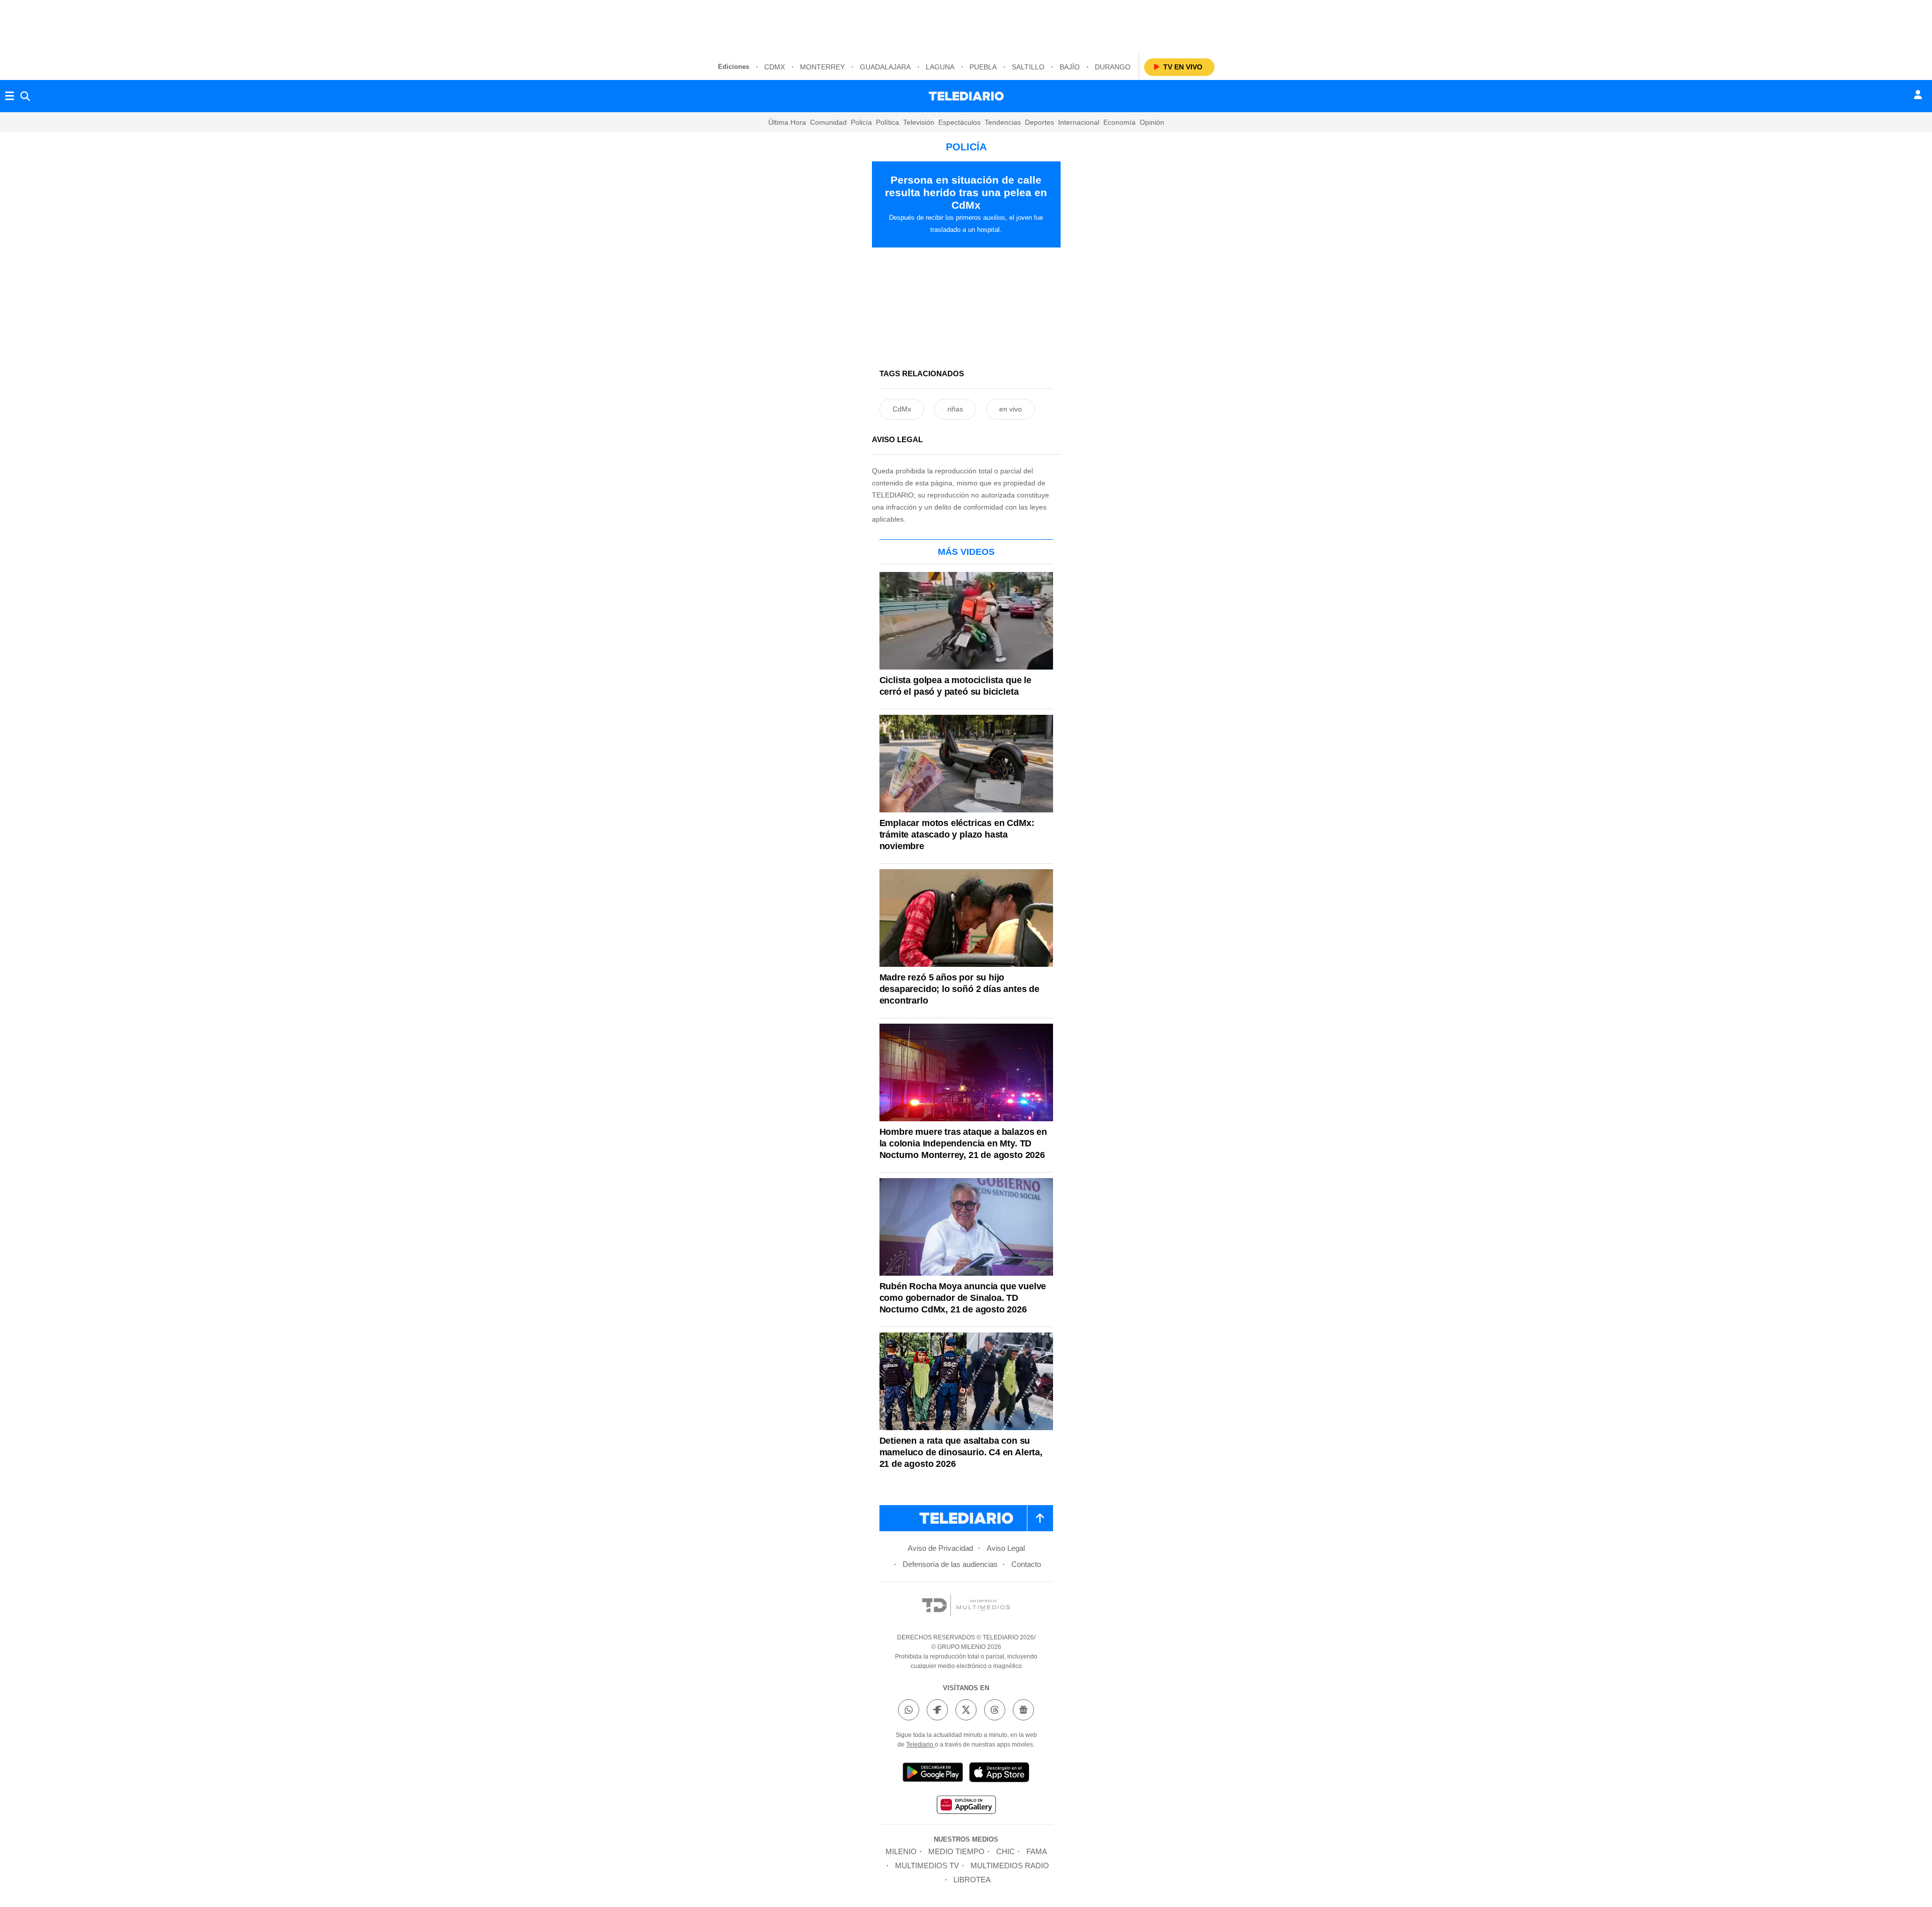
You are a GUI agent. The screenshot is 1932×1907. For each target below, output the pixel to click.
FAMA (1037, 1851)
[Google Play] (933, 1774)
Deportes (1039, 122)
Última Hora (787, 122)
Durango (1113, 67)
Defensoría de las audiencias (950, 1564)
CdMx (775, 67)
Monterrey (822, 67)
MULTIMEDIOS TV (927, 1865)
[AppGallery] (966, 1806)
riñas (955, 409)
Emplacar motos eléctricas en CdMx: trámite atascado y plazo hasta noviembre (957, 835)
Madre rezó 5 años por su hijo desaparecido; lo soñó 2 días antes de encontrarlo (959, 989)
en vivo (1011, 409)
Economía (1119, 122)
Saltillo (1028, 67)
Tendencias (1003, 122)
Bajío (1070, 67)
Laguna (940, 67)
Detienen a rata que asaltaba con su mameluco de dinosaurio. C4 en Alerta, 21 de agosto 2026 (961, 1452)
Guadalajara (885, 67)
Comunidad (828, 122)
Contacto (1026, 1564)
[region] (966, 25)
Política (888, 122)
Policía (861, 122)
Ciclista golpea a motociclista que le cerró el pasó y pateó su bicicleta (955, 686)
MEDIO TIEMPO (956, 1851)
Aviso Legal (1006, 1548)
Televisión (919, 122)
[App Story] (999, 1774)
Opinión (1152, 122)
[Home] (966, 96)
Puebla (983, 67)
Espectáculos (959, 122)
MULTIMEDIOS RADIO (1010, 1865)
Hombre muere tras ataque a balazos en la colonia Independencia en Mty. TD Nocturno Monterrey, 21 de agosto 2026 (963, 1143)
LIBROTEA (972, 1880)
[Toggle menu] (10, 96)
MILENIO (901, 1851)
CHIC (1005, 1851)
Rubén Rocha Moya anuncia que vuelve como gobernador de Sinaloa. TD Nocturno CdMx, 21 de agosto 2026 (963, 1298)
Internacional (1079, 122)
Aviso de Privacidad (940, 1548)
